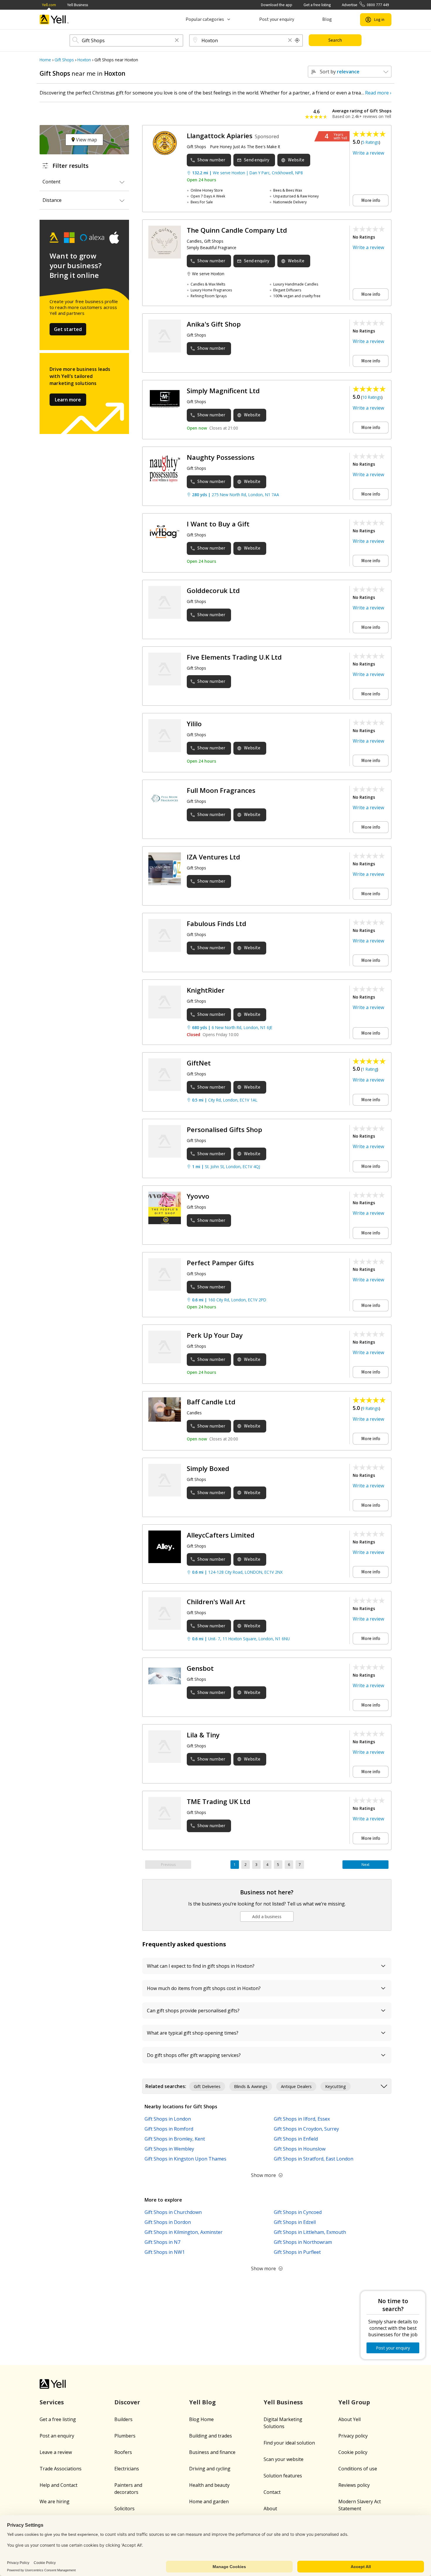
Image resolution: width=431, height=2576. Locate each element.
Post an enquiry (57, 2436)
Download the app (277, 5)
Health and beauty (209, 2485)
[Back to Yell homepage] (54, 20)
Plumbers (125, 2436)
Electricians (127, 2469)
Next (365, 1865)
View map (86, 140)
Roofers (123, 2452)
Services (52, 2402)
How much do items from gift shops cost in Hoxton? (204, 1988)
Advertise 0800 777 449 (365, 5)
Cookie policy (353, 2452)
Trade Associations (61, 2469)
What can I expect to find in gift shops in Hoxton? (201, 1966)
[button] (177, 41)
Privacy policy (353, 2436)
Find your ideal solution (289, 2443)
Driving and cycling (210, 2469)
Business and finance (212, 2452)
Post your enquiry (277, 19)
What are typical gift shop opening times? (193, 2033)
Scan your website (284, 2459)
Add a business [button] (267, 1917)
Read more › (378, 93)
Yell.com (49, 5)
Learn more (68, 400)
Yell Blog (202, 2402)
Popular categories (205, 19)
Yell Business (78, 5)
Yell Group (354, 2402)
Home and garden (209, 2501)
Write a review (368, 153)
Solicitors (124, 2509)
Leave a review (56, 2452)
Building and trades (211, 2436)
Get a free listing (317, 5)
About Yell (349, 2419)
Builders (123, 2419)
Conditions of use (358, 2469)
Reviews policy (354, 2485)
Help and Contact (58, 2485)
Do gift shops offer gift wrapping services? (194, 2055)
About (270, 2509)
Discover (127, 2402)
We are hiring (55, 2501)
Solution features (283, 2476)
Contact (272, 2492)
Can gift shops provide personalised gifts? (193, 2011)
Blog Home (201, 2419)
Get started (68, 329)
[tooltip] (297, 40)
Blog (327, 19)
